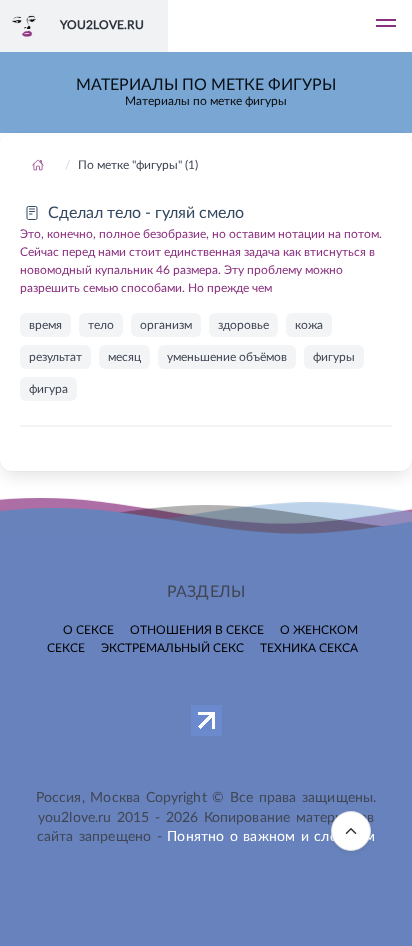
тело (101, 325)
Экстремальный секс (172, 648)
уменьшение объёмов (227, 357)
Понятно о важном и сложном (271, 837)
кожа (309, 325)
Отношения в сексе (197, 630)
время (45, 325)
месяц (124, 357)
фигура (48, 389)
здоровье (243, 325)
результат (55, 357)
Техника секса (309, 648)
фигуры (334, 357)
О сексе (88, 630)
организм (166, 325)
